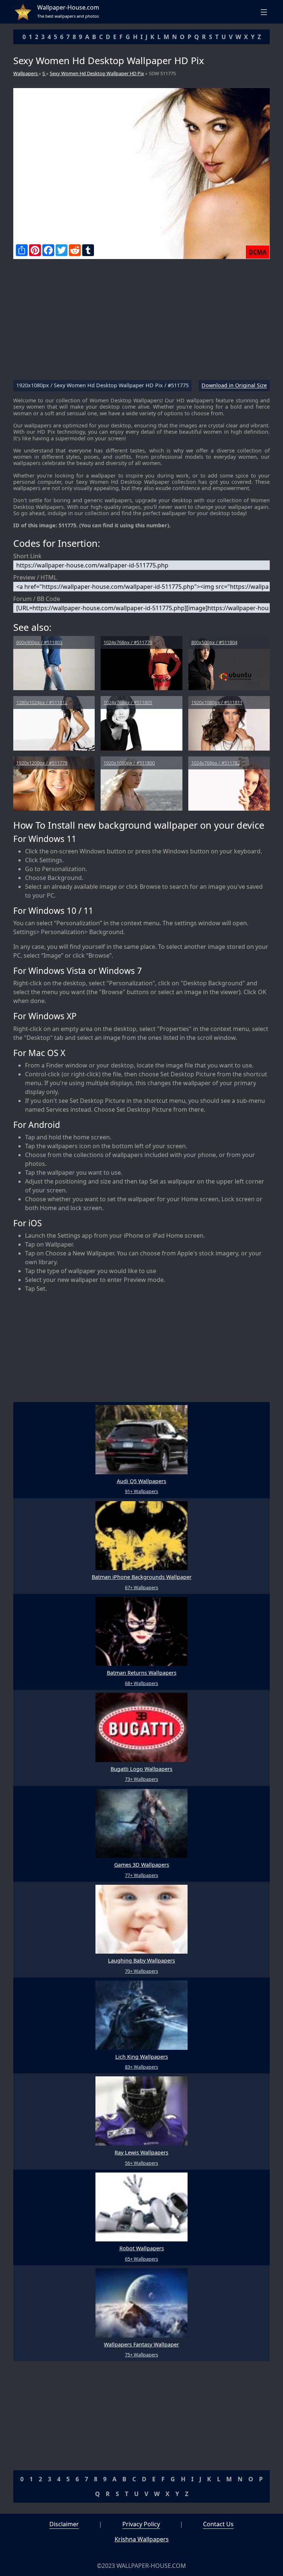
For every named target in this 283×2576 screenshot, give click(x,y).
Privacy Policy (141, 2524)
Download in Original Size (234, 386)
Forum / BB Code (37, 599)
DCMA (258, 252)
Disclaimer (64, 2524)
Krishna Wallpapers (142, 2539)
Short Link (27, 556)
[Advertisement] (141, 322)
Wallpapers (26, 73)
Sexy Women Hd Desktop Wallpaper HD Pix (97, 73)
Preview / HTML (35, 577)
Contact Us (218, 2524)
